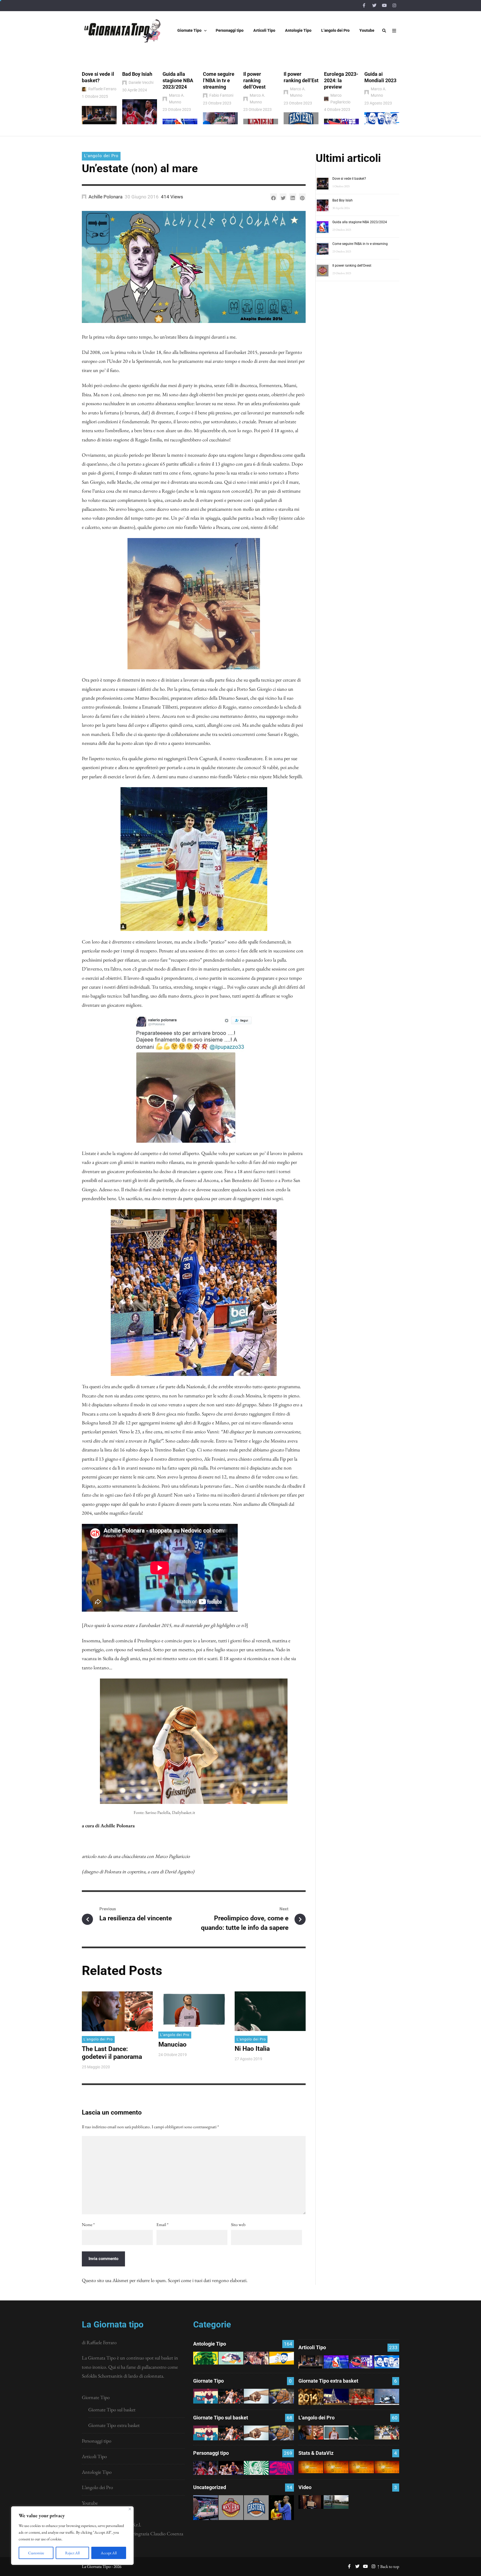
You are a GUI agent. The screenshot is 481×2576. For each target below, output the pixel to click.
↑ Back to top (388, 2566)
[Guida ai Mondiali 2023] (387, 2362)
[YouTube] (384, 6)
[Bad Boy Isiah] (206, 2468)
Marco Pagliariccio (340, 98)
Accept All (109, 2553)
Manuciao (172, 2044)
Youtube (90, 2503)
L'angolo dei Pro (101, 156)
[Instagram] (394, 6)
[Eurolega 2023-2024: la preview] (361, 2362)
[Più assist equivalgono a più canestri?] (387, 2467)
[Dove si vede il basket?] (311, 2362)
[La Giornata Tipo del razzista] (256, 2396)
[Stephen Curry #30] (282, 2358)
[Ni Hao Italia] (361, 2433)
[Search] (384, 31)
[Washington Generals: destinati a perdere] (206, 2358)
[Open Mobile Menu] (394, 31)
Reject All (72, 2553)
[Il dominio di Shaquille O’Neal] (282, 2468)
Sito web (238, 2224)
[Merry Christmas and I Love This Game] (311, 2502)
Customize (36, 2553)
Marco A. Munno (177, 98)
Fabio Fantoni (221, 95)
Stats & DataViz (316, 2453)
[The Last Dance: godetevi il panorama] (311, 2433)
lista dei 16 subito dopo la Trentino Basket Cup (150, 1450)
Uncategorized (210, 2487)
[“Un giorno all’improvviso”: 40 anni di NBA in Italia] (231, 2358)
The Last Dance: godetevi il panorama (112, 2053)
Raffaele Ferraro (102, 89)
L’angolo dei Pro (97, 2487)
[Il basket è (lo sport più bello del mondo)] (336, 2502)
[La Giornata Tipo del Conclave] (361, 2397)
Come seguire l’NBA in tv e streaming (219, 80)
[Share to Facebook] (274, 197)
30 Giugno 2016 (142, 197)
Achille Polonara (105, 197)
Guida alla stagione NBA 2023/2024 (178, 80)
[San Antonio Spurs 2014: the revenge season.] (256, 2358)
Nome (88, 2224)
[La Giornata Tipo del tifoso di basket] (282, 2396)
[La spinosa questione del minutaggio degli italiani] (336, 2467)
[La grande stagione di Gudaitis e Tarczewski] (361, 2467)
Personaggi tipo (97, 2441)
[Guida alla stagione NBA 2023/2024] (336, 2362)
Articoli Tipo (94, 2456)
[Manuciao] (336, 2433)
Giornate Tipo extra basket (114, 2425)
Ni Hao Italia (252, 2049)
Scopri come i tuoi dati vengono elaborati (207, 2280)
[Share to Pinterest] (302, 197)
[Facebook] (364, 6)
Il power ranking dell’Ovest (254, 80)
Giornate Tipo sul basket (112, 2410)
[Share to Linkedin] (293, 197)
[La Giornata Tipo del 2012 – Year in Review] (387, 2397)
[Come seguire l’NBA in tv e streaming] (206, 2508)
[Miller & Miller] (282, 2508)
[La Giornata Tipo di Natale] (336, 2397)
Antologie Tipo (97, 2472)
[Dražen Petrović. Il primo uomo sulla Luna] (231, 2468)
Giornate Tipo (96, 2397)
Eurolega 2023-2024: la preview (341, 80)
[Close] (130, 2509)
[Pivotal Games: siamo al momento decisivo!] (311, 2467)
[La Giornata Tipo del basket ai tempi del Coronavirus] (206, 2396)
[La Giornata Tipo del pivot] (231, 2396)
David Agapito (179, 1871)
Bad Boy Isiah (137, 74)
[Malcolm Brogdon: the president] (256, 2468)
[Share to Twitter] (283, 197)
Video (305, 2487)
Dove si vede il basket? (349, 179)
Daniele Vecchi (141, 82)
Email (162, 2224)
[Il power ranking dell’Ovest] (231, 2508)
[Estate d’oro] (387, 2433)
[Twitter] (374, 6)
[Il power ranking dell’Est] (256, 2508)
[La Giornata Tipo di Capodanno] (311, 2397)
